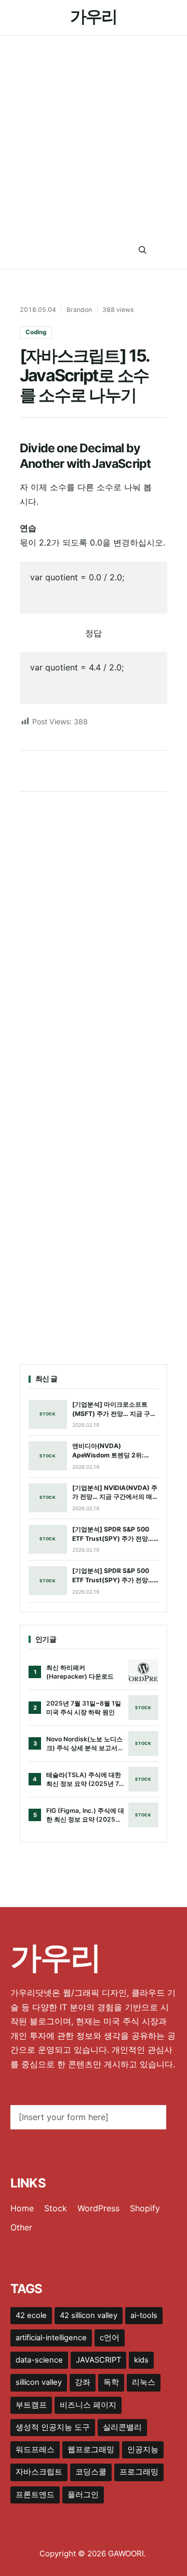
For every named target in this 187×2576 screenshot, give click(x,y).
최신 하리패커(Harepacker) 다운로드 (80, 1672)
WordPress (98, 2208)
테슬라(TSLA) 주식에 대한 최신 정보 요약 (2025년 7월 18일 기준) (84, 1780)
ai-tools (144, 2315)
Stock (56, 2208)
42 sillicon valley (89, 2315)
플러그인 (83, 2495)
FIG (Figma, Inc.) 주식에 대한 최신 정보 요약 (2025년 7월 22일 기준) (85, 1815)
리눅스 (144, 2382)
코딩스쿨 (91, 2472)
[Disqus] (94, 936)
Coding (36, 332)
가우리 (94, 16)
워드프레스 (35, 2450)
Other (21, 2227)
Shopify (145, 2208)
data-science (39, 2360)
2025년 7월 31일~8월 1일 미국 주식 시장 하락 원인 (84, 1708)
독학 (111, 2382)
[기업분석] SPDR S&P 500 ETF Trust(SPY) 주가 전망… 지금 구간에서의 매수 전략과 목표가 (113, 1534)
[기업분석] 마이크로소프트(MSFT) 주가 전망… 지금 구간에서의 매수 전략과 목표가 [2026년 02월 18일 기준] (114, 1409)
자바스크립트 (39, 2472)
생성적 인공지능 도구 (53, 2427)
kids (141, 2360)
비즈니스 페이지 (88, 2405)
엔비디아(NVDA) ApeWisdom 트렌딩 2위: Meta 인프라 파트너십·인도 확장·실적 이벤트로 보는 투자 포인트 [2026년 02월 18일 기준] (115, 1451)
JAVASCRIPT (98, 2360)
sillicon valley (39, 2382)
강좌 (83, 2382)
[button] (143, 251)
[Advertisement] (94, 134)
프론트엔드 (35, 2495)
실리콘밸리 (122, 2427)
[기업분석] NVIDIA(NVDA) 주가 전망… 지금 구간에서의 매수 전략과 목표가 (115, 1493)
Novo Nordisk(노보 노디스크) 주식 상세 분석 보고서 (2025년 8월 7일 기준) (84, 1744)
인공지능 (143, 2450)
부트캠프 (31, 2405)
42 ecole (31, 2315)
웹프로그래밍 (91, 2450)
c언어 (110, 2338)
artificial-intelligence (51, 2338)
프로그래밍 (139, 2472)
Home (22, 2208)
